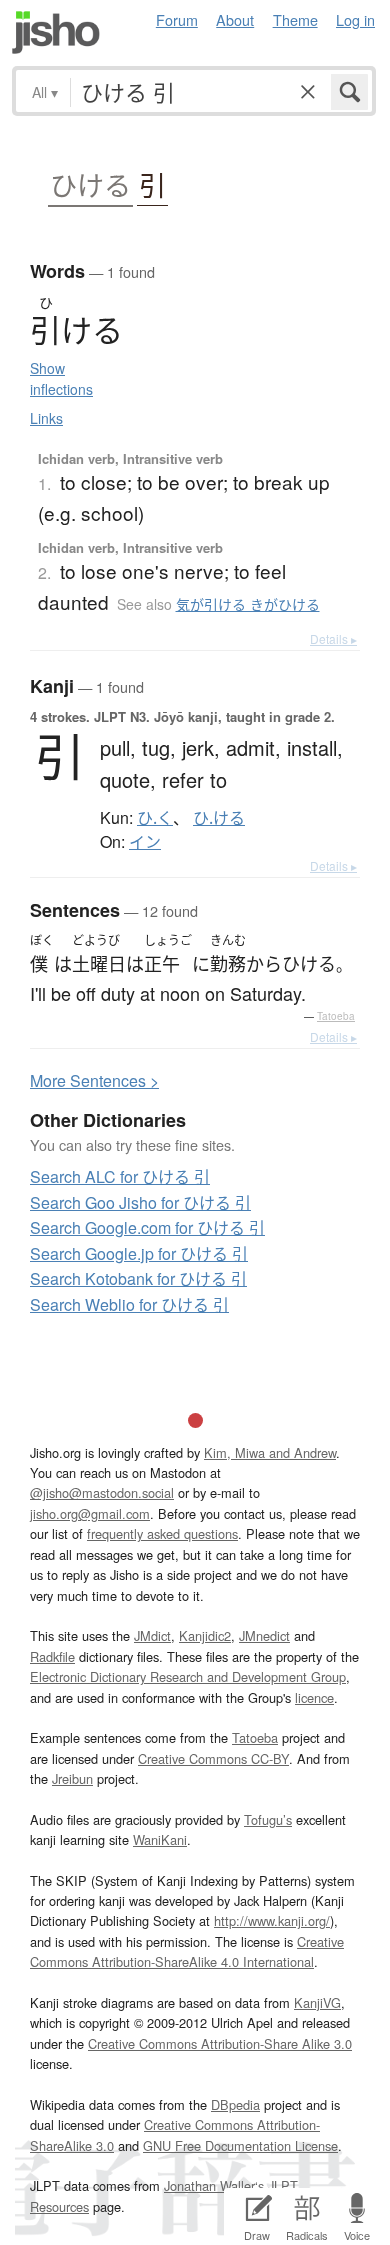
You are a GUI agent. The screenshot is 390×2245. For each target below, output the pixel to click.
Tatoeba (336, 1016)
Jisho (56, 32)
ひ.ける (219, 818)
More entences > (94, 1080)
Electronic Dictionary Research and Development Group (188, 1676)
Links (46, 418)
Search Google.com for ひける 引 (147, 1227)
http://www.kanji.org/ (272, 1920)
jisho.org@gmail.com (90, 1513)
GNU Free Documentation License (240, 2145)
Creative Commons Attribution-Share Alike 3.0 (220, 2043)
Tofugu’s (268, 1819)
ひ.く (155, 818)
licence (314, 1697)
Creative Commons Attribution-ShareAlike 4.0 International (187, 1951)
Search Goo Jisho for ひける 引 (140, 1202)
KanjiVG (317, 2002)
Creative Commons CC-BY (213, 1758)
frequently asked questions (162, 1533)
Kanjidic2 (205, 1635)
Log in (355, 19)
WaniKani (160, 1839)
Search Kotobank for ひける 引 (138, 1278)
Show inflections (61, 378)
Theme (295, 19)
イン (145, 842)
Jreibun (72, 1778)
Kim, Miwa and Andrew (270, 1452)
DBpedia (235, 2104)
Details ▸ (333, 638)
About (235, 19)
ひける (90, 185)
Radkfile (52, 1656)
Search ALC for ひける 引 (120, 1176)
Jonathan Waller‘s (214, 2185)
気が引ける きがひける (248, 604)
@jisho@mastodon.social (102, 1492)
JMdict (152, 1635)
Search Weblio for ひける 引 (129, 1304)
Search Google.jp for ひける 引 (139, 1253)
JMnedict (264, 1635)
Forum (177, 19)
